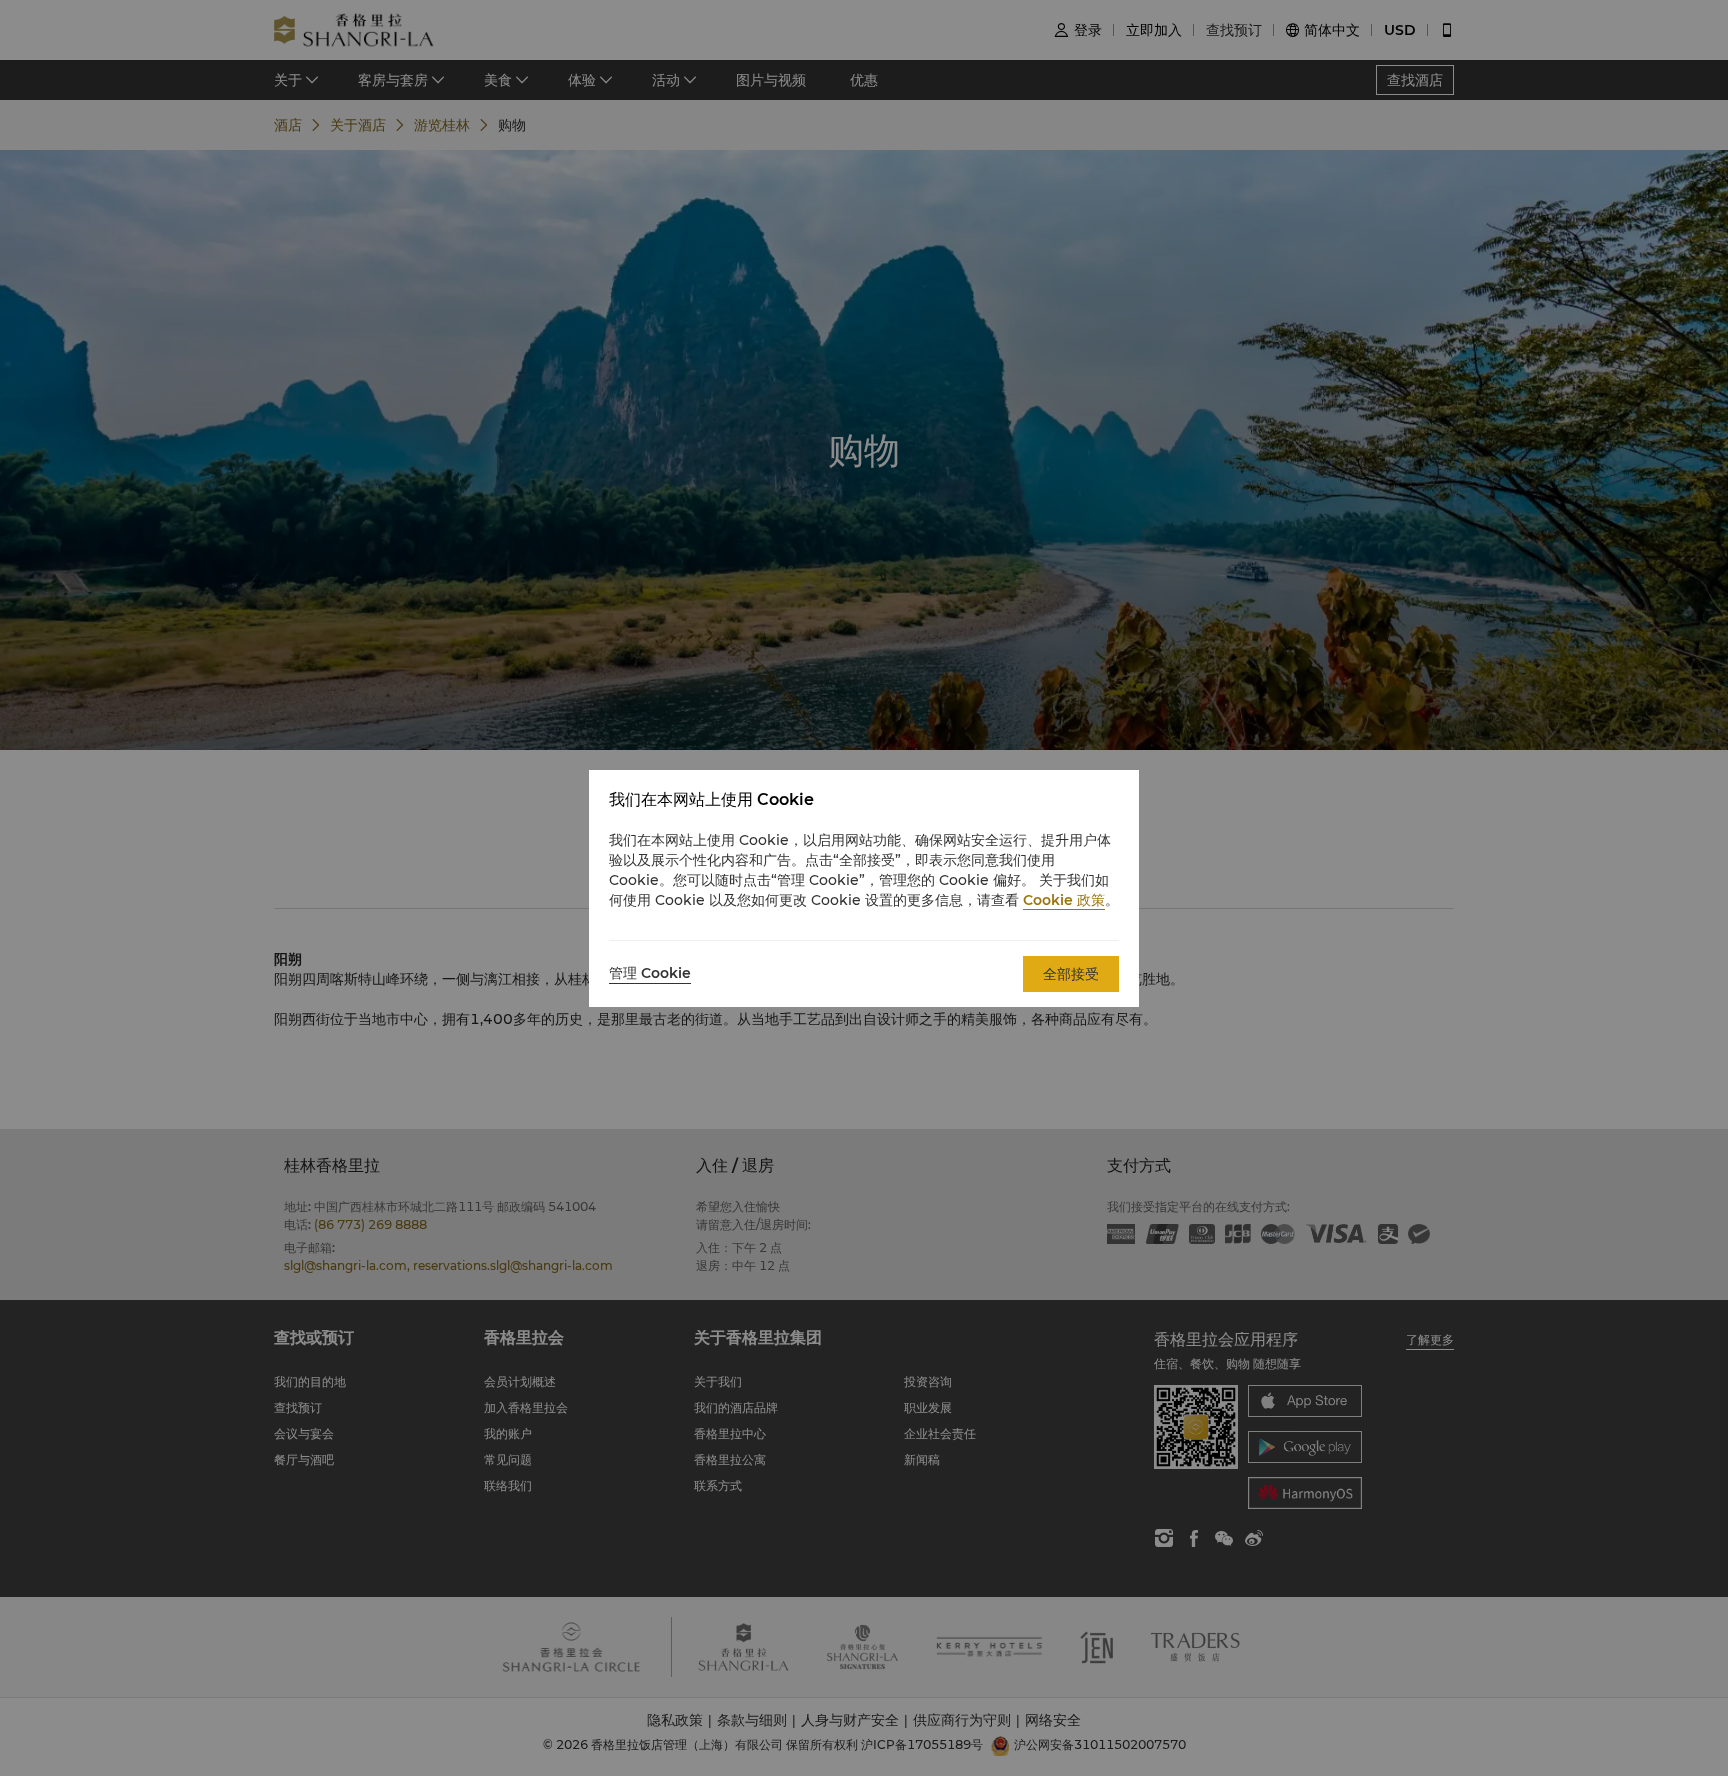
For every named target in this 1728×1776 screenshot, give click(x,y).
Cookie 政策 (1064, 900)
